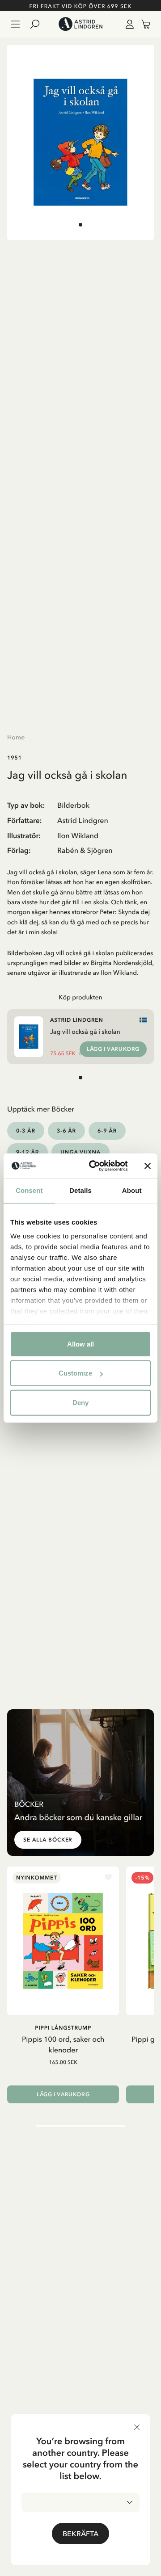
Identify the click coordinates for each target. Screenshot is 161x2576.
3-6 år (66, 1131)
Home (16, 737)
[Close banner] (148, 1166)
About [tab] (132, 1190)
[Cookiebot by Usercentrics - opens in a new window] (94, 1166)
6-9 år (107, 1131)
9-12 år (28, 1152)
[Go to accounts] (128, 24)
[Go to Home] (80, 24)
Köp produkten (80, 997)
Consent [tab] (29, 1190)
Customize (75, 1373)
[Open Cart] (142, 24)
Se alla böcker (48, 1840)
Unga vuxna (80, 1152)
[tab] (80, 225)
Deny (80, 1402)
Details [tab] (80, 1190)
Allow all (80, 1344)
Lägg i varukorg (113, 1049)
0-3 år (26, 1131)
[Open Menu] (15, 24)
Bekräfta (80, 2534)
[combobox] (80, 2502)
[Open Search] (38, 24)
